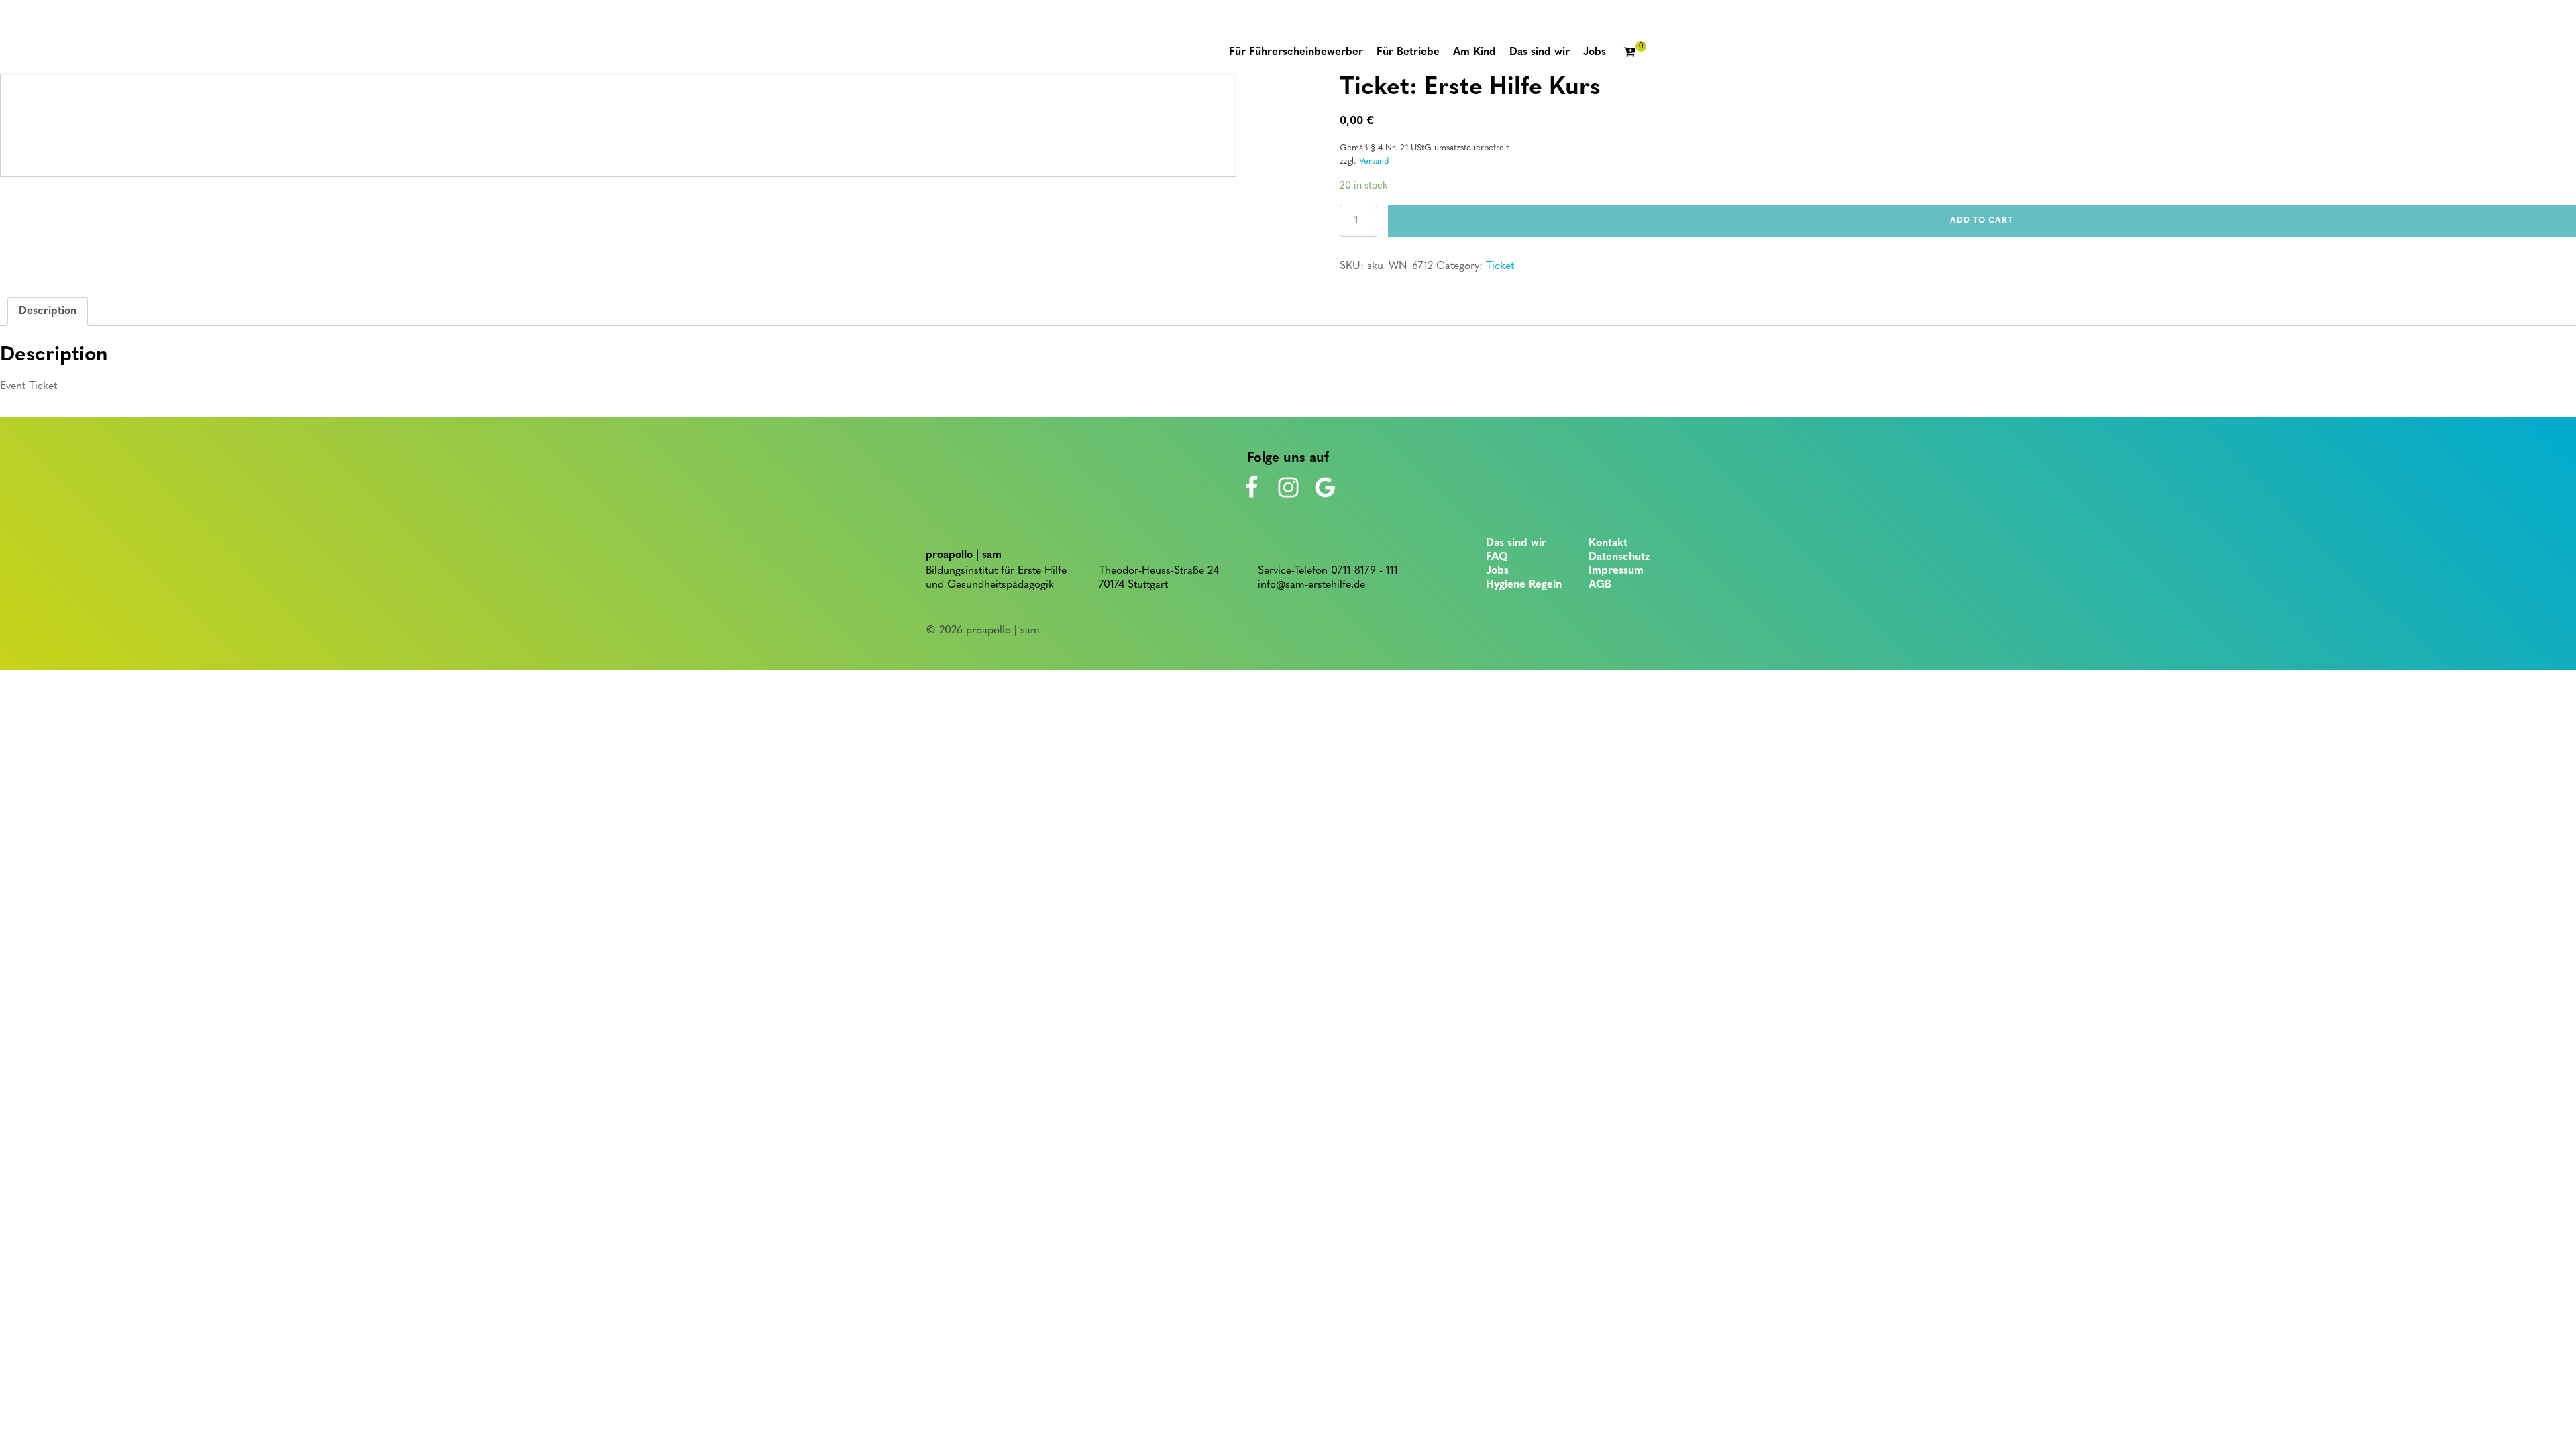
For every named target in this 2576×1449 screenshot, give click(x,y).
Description (48, 311)
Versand (1374, 161)
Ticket (1500, 266)
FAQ (1497, 557)
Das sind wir (1516, 543)
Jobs (1497, 571)
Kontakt (1608, 543)
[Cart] (1635, 53)
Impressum (1616, 571)
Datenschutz (1619, 557)
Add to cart (1982, 221)
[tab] (48, 312)
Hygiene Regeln (1524, 585)
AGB (1600, 585)
